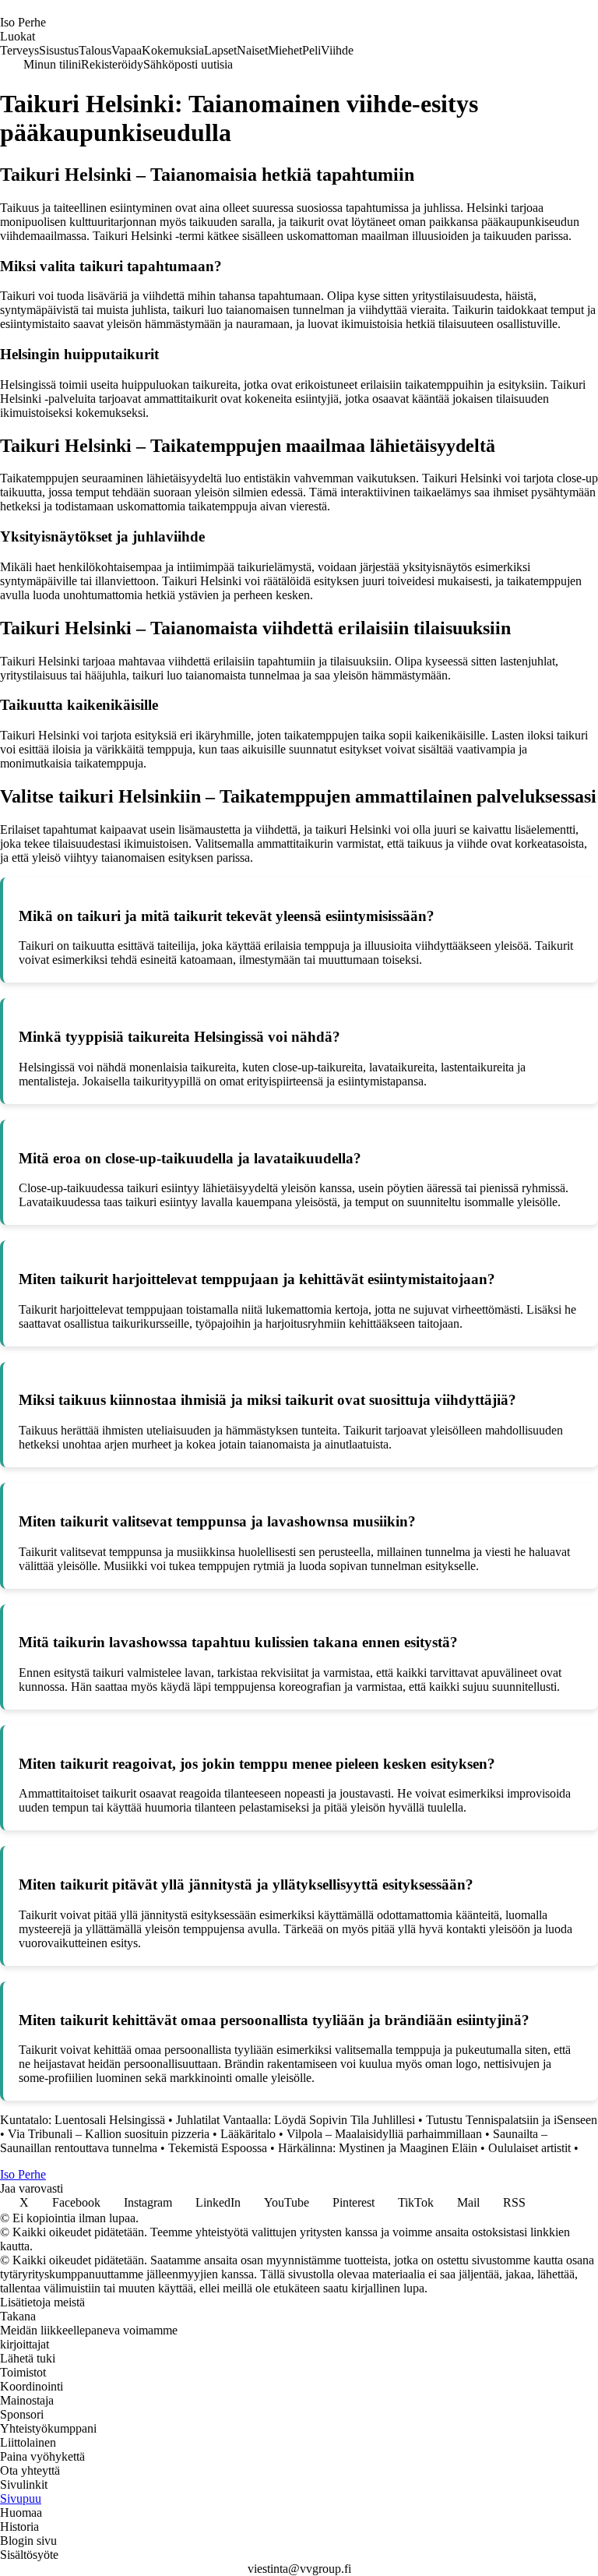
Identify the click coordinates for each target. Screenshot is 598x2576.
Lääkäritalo (248, 2134)
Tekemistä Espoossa (218, 2148)
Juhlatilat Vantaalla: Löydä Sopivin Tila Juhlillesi (295, 2120)
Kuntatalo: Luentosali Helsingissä (83, 2120)
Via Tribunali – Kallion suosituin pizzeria (109, 2134)
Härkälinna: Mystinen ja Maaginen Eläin (378, 2148)
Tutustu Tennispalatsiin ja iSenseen (512, 2120)
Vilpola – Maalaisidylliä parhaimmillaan (384, 2134)
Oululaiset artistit (529, 2148)
